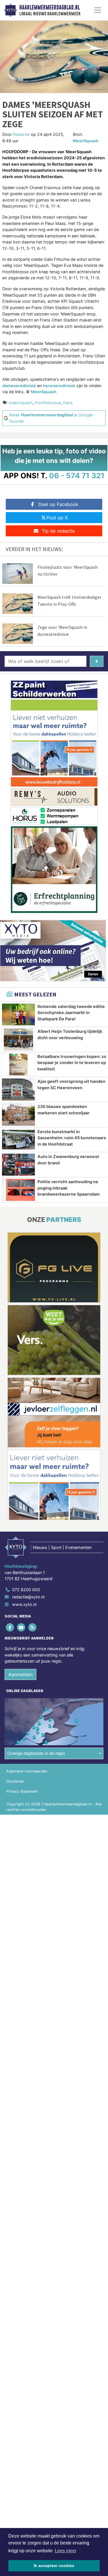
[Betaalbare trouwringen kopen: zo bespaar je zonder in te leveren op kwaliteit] (18, 1065)
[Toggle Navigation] (98, 10)
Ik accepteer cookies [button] (54, 2566)
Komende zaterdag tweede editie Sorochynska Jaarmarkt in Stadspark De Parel (71, 1013)
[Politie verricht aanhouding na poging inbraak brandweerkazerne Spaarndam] (18, 1190)
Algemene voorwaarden (27, 1771)
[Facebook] (10, 1627)
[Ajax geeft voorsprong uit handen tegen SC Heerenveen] (18, 1090)
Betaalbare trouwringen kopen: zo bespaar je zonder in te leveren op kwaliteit (72, 1063)
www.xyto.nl (24, 1604)
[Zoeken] (97, 661)
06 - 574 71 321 (77, 476)
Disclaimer (15, 1781)
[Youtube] (21, 1627)
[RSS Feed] (33, 1627)
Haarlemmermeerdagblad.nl (50, 8)
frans (68, 403)
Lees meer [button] (66, 2551)
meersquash (21, 403)
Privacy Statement (22, 1791)
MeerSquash (86, 141)
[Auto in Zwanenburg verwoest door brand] (18, 1165)
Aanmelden (20, 1674)
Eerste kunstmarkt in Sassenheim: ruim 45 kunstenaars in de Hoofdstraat (72, 1138)
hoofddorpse (48, 403)
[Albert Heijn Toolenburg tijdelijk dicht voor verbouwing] (18, 1039)
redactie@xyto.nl (28, 1597)
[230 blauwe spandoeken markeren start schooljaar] (18, 1115)
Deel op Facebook (58, 504)
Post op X (57, 518)
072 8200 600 (26, 1590)
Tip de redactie (58, 531)
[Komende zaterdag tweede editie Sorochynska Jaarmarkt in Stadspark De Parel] (18, 1015)
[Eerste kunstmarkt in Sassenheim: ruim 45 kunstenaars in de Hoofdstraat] (18, 1140)
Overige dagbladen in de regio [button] (36, 1753)
